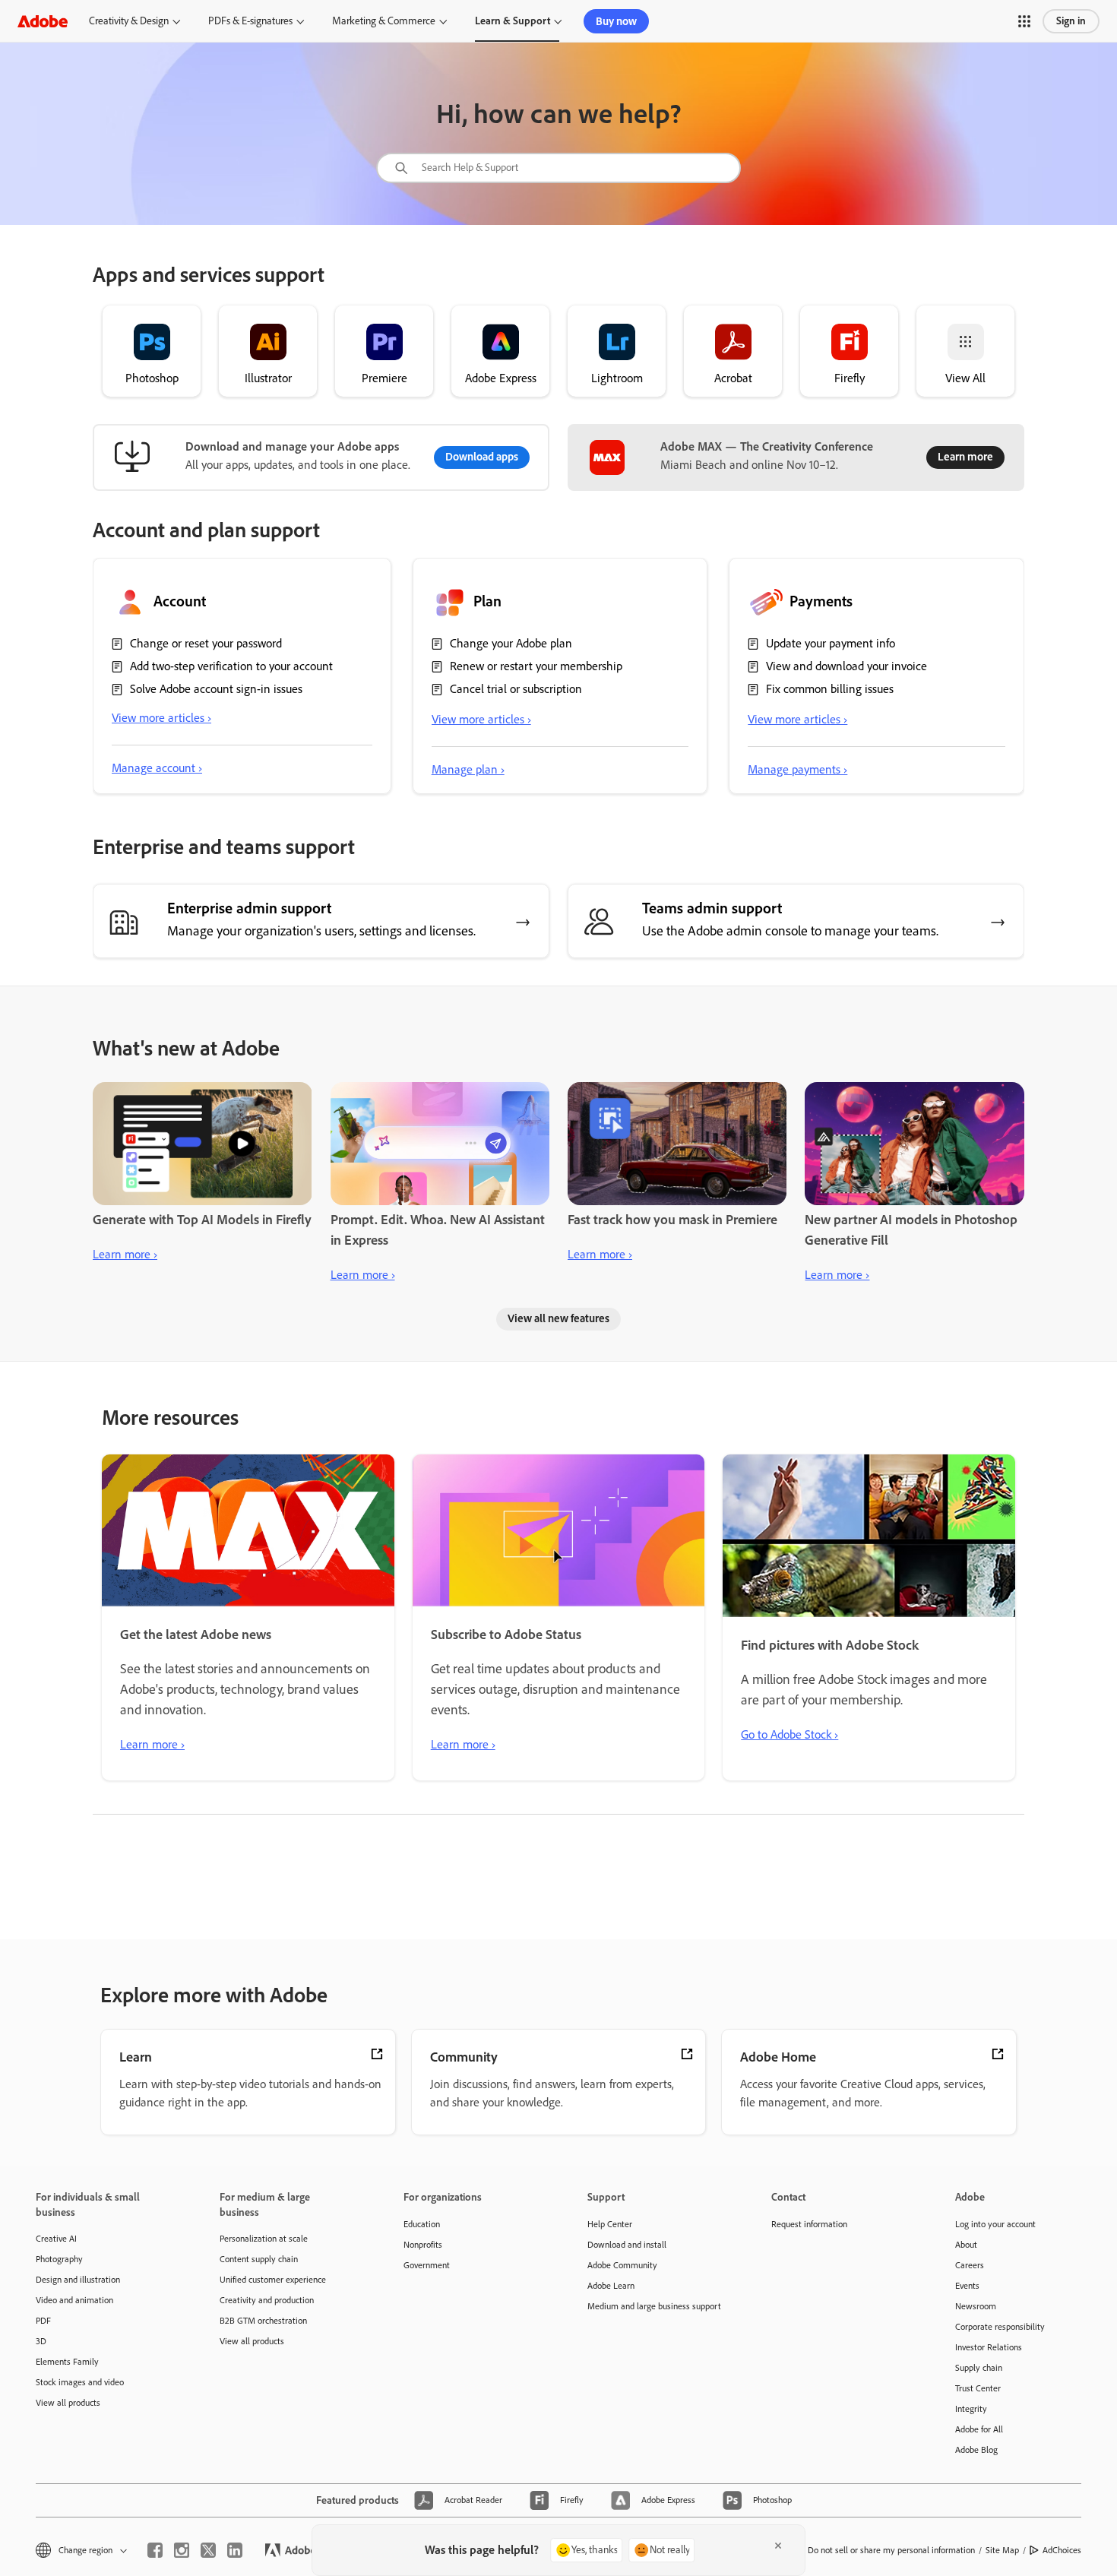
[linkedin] (235, 2550)
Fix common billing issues (830, 689)
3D (41, 2341)
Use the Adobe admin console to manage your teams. (790, 931)
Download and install (627, 2245)
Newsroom (976, 2306)
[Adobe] (43, 21)
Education (422, 2224)
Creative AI (56, 2239)
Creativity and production (267, 2300)
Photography (59, 2259)
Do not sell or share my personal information (891, 2550)
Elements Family (67, 2362)
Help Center (610, 2224)
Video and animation (74, 2300)
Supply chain (979, 2368)
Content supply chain (259, 2259)
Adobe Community (622, 2265)
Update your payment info (831, 643)
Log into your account (995, 2224)
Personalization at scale (264, 2239)
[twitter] (208, 2550)
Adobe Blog (976, 2450)
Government (427, 2265)
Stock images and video (80, 2382)
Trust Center (978, 2388)
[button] (1024, 21)
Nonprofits (423, 2245)
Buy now (616, 21)
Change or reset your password (206, 643)
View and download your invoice (846, 666)
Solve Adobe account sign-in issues (216, 689)
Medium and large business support (654, 2306)
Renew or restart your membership (536, 666)
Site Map (1002, 2550)
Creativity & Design (129, 21)
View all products (68, 2403)
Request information (809, 2224)
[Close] (778, 2546)
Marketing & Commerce (384, 21)
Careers (970, 2265)
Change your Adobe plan (511, 643)
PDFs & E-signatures (250, 21)
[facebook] (155, 2550)
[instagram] (182, 2550)
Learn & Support (513, 21)
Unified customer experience (273, 2280)
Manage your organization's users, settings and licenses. (321, 931)
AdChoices (1062, 2550)
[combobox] (558, 168)
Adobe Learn (611, 2286)
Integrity (971, 2409)
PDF (43, 2321)
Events (967, 2286)
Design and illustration (78, 2280)
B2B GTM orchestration (263, 2321)
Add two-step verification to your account (231, 666)
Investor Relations (989, 2347)
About (966, 2245)
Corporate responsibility (1000, 2327)
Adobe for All (979, 2429)
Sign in (1071, 21)
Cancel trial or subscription (516, 689)
